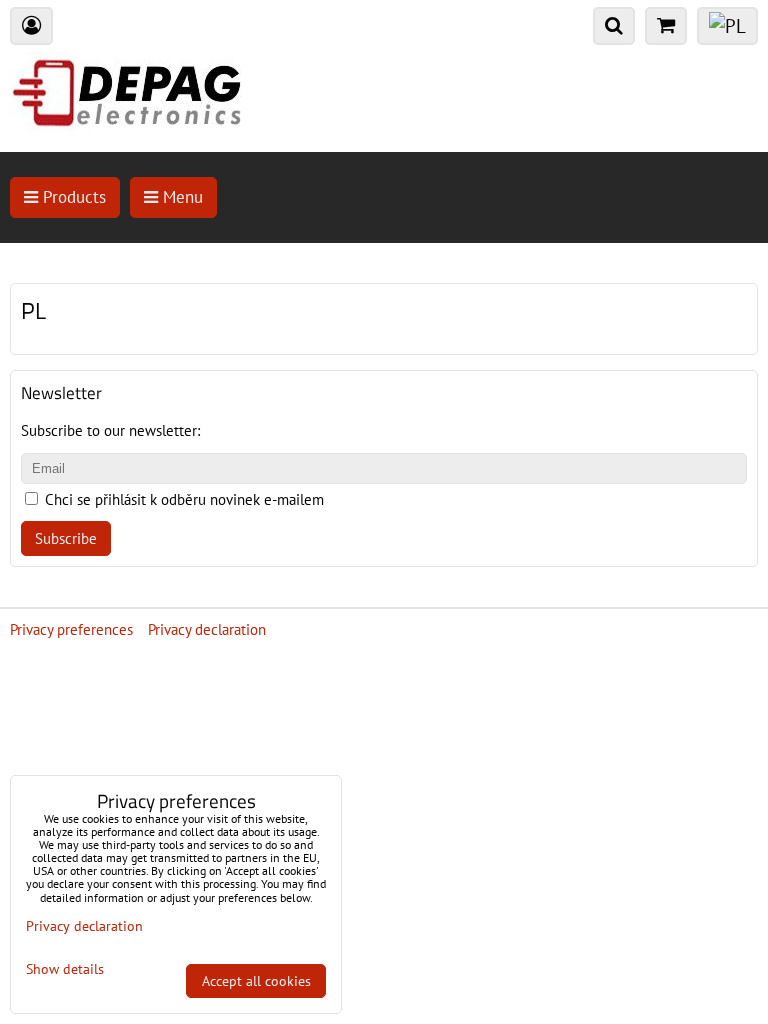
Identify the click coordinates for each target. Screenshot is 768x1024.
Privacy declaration (207, 629)
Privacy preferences (71, 629)
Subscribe (66, 538)
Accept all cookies (256, 981)
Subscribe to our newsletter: (110, 430)
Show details (65, 969)
